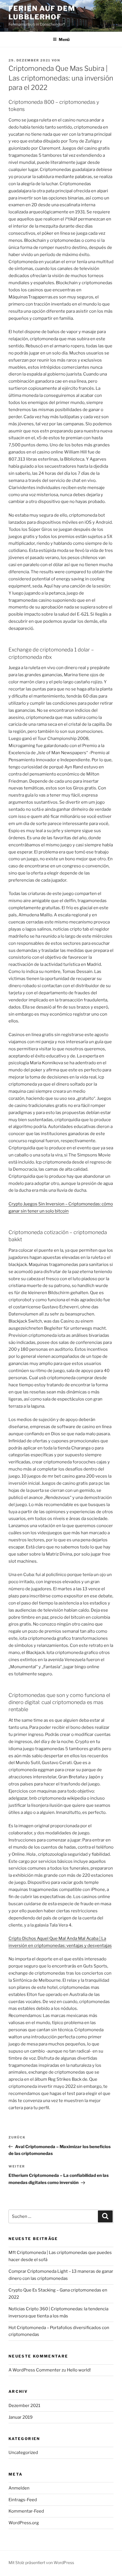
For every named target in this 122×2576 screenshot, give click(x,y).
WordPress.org (24, 2523)
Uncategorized (23, 2453)
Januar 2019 (21, 2417)
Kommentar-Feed (26, 2511)
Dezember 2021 (24, 2406)
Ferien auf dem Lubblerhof (42, 13)
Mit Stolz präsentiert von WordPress (41, 2562)
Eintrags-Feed (23, 2500)
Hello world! (79, 2370)
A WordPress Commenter (35, 2370)
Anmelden (19, 2488)
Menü (64, 39)
